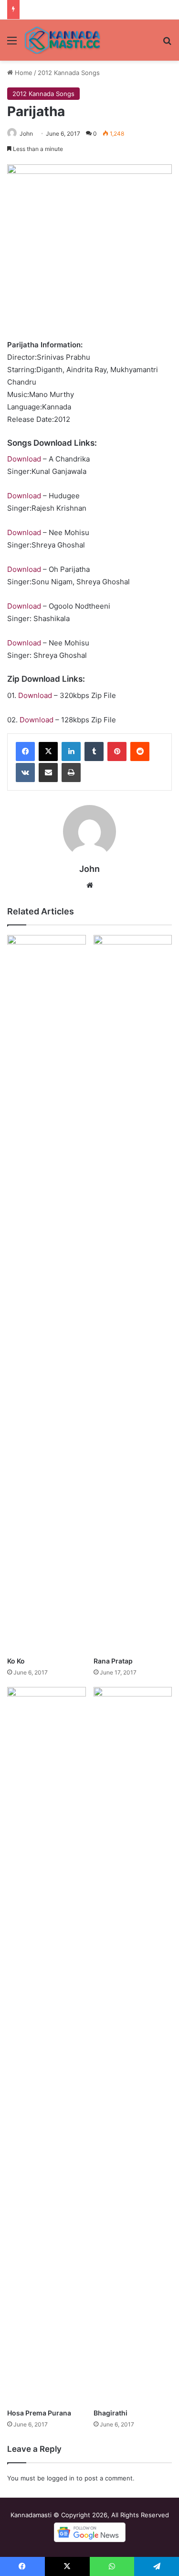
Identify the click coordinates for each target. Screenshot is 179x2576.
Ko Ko (16, 1661)
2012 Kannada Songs (69, 73)
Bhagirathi (111, 2413)
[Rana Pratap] (133, 1293)
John (26, 134)
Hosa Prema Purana (39, 2413)
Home (23, 73)
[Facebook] (25, 751)
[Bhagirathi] (133, 2045)
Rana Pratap (113, 1661)
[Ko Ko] (47, 1293)
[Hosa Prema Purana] (47, 2045)
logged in (61, 2478)
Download (24, 459)
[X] (48, 751)
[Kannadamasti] (62, 40)
